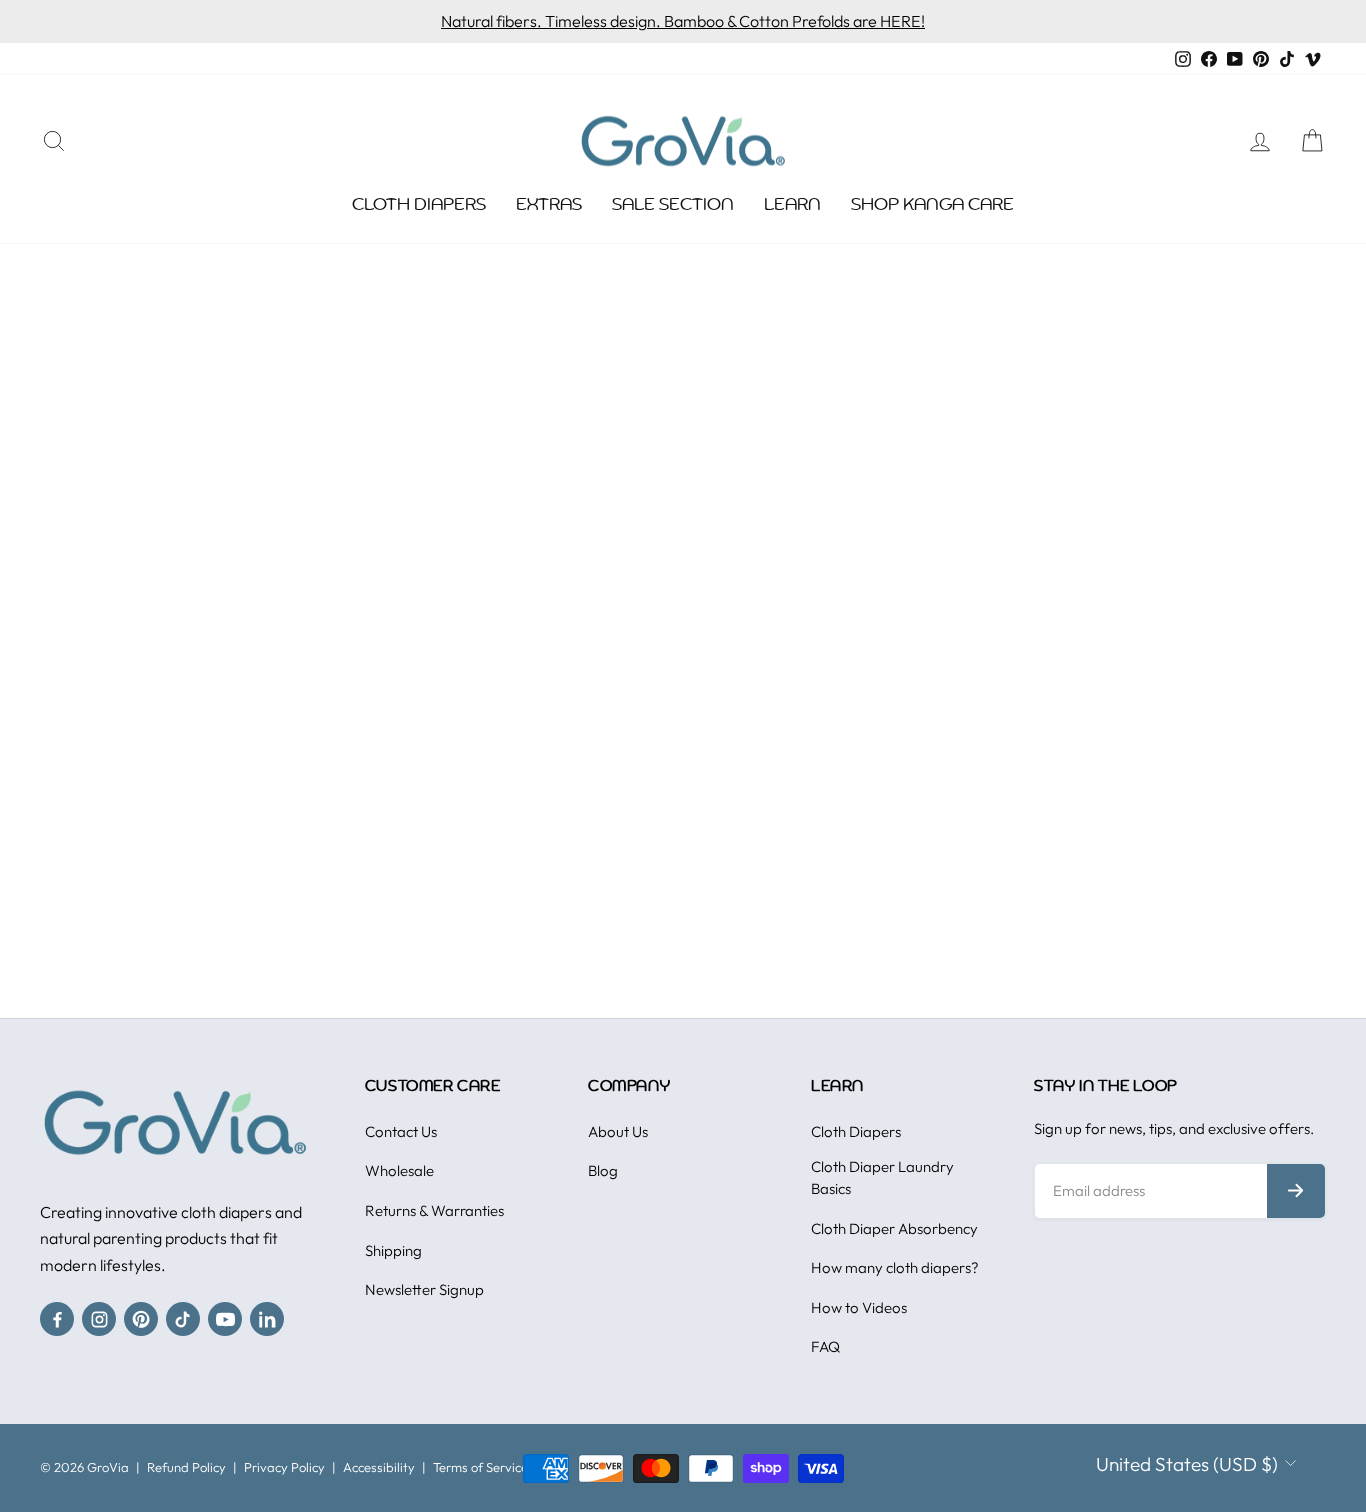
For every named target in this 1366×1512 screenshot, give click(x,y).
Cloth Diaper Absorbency (894, 1228)
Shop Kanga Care (932, 204)
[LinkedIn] (267, 1319)
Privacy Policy (284, 1467)
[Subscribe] (1296, 1191)
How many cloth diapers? (895, 1267)
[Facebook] (57, 1319)
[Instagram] (99, 1319)
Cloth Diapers (419, 204)
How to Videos (859, 1307)
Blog (603, 1170)
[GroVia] (175, 1122)
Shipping (393, 1250)
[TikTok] (183, 1319)
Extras (549, 204)
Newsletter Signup (424, 1289)
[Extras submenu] (592, 204)
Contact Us (401, 1131)
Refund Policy (186, 1467)
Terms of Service (480, 1467)
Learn (792, 204)
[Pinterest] (141, 1319)
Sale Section (673, 204)
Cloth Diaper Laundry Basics (882, 1177)
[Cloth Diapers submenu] (496, 204)
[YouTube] (225, 1319)
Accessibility (379, 1467)
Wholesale (399, 1170)
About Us (618, 1131)
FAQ (825, 1346)
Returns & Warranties (434, 1210)
